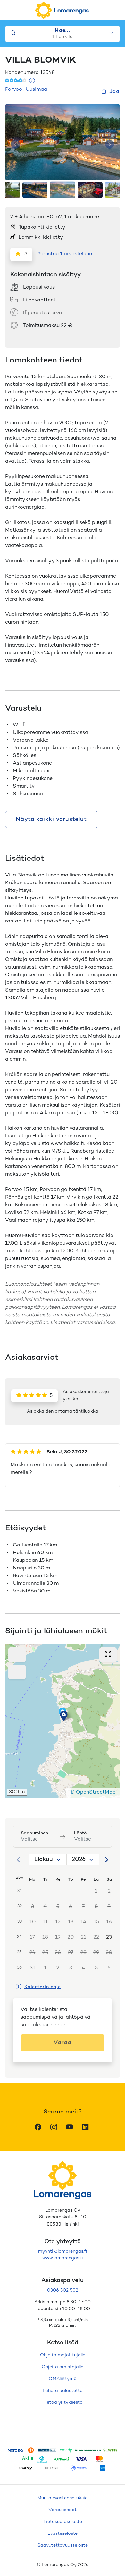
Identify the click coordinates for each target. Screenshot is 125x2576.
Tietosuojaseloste (63, 2522)
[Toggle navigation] (10, 10)
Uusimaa (36, 90)
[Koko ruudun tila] (108, 1655)
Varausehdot (63, 2510)
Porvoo (14, 90)
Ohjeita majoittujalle (63, 2355)
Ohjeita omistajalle (63, 2367)
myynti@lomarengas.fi (63, 2251)
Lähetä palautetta (63, 2391)
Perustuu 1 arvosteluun (65, 254)
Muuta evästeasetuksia (63, 2498)
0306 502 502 (63, 2290)
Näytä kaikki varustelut (51, 819)
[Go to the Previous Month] (19, 1860)
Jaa (114, 92)
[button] (64, 1716)
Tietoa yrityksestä (63, 2403)
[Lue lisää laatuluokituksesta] (32, 81)
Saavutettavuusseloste (63, 2545)
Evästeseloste (63, 2534)
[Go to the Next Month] (106, 1860)
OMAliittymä (63, 2379)
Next (110, 144)
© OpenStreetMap (93, 1792)
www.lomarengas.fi (63, 2258)
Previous (15, 144)
